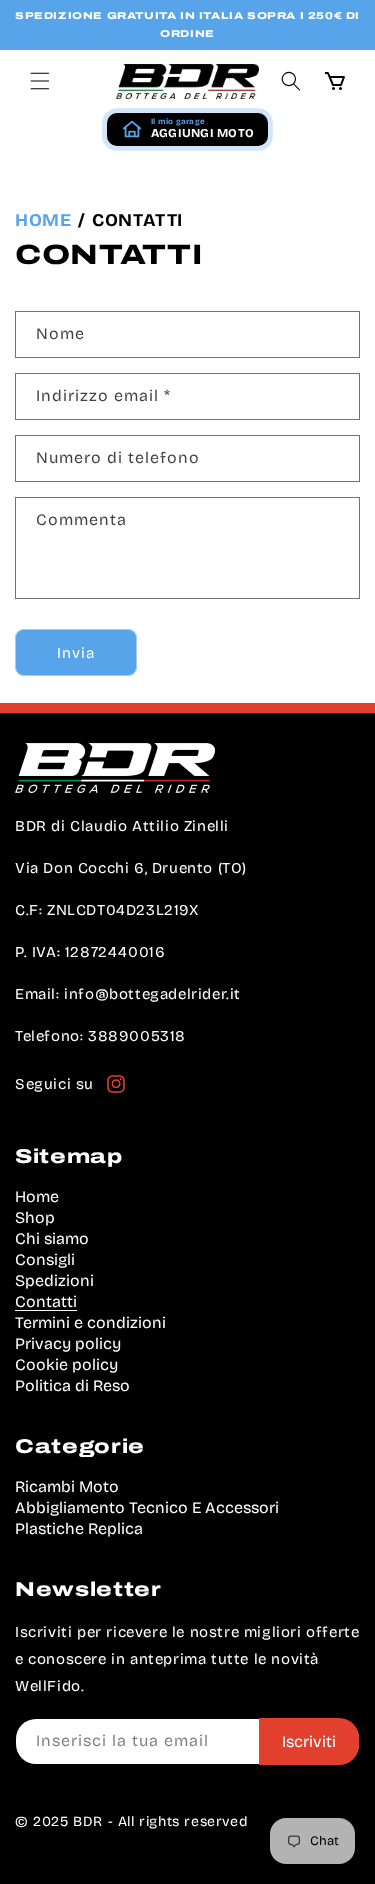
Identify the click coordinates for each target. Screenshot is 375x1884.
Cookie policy (66, 1364)
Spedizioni (54, 1280)
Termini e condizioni (90, 1322)
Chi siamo (52, 1238)
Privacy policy (68, 1343)
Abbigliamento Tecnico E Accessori (147, 1507)
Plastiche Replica (79, 1528)
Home (43, 220)
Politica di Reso (72, 1385)
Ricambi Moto (67, 1486)
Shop (35, 1217)
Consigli (45, 1259)
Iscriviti (309, 1741)
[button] (40, 81)
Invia (76, 653)
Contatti (46, 1301)
